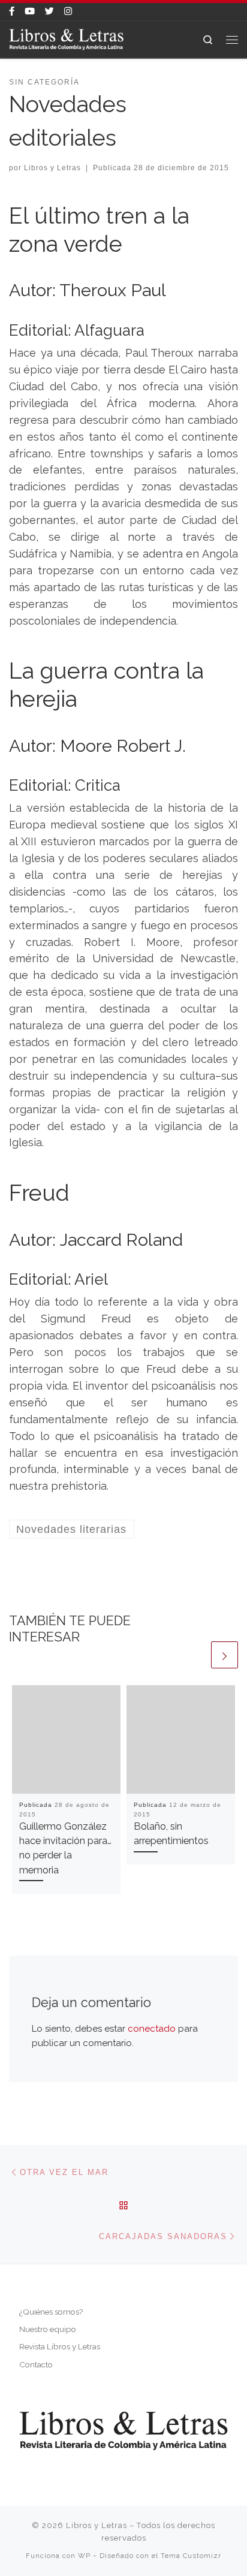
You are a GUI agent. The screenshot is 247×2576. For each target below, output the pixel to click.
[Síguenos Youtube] (30, 12)
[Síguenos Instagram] (68, 12)
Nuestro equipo (48, 2329)
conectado (152, 2029)
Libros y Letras (52, 168)
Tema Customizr (191, 2556)
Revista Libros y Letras (60, 2346)
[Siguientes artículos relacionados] (225, 1655)
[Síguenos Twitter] (49, 12)
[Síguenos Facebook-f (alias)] (12, 12)
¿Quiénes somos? (51, 2312)
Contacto (36, 2364)
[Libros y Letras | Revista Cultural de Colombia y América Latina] (66, 38)
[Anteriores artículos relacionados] (195, 1655)
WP (84, 2556)
